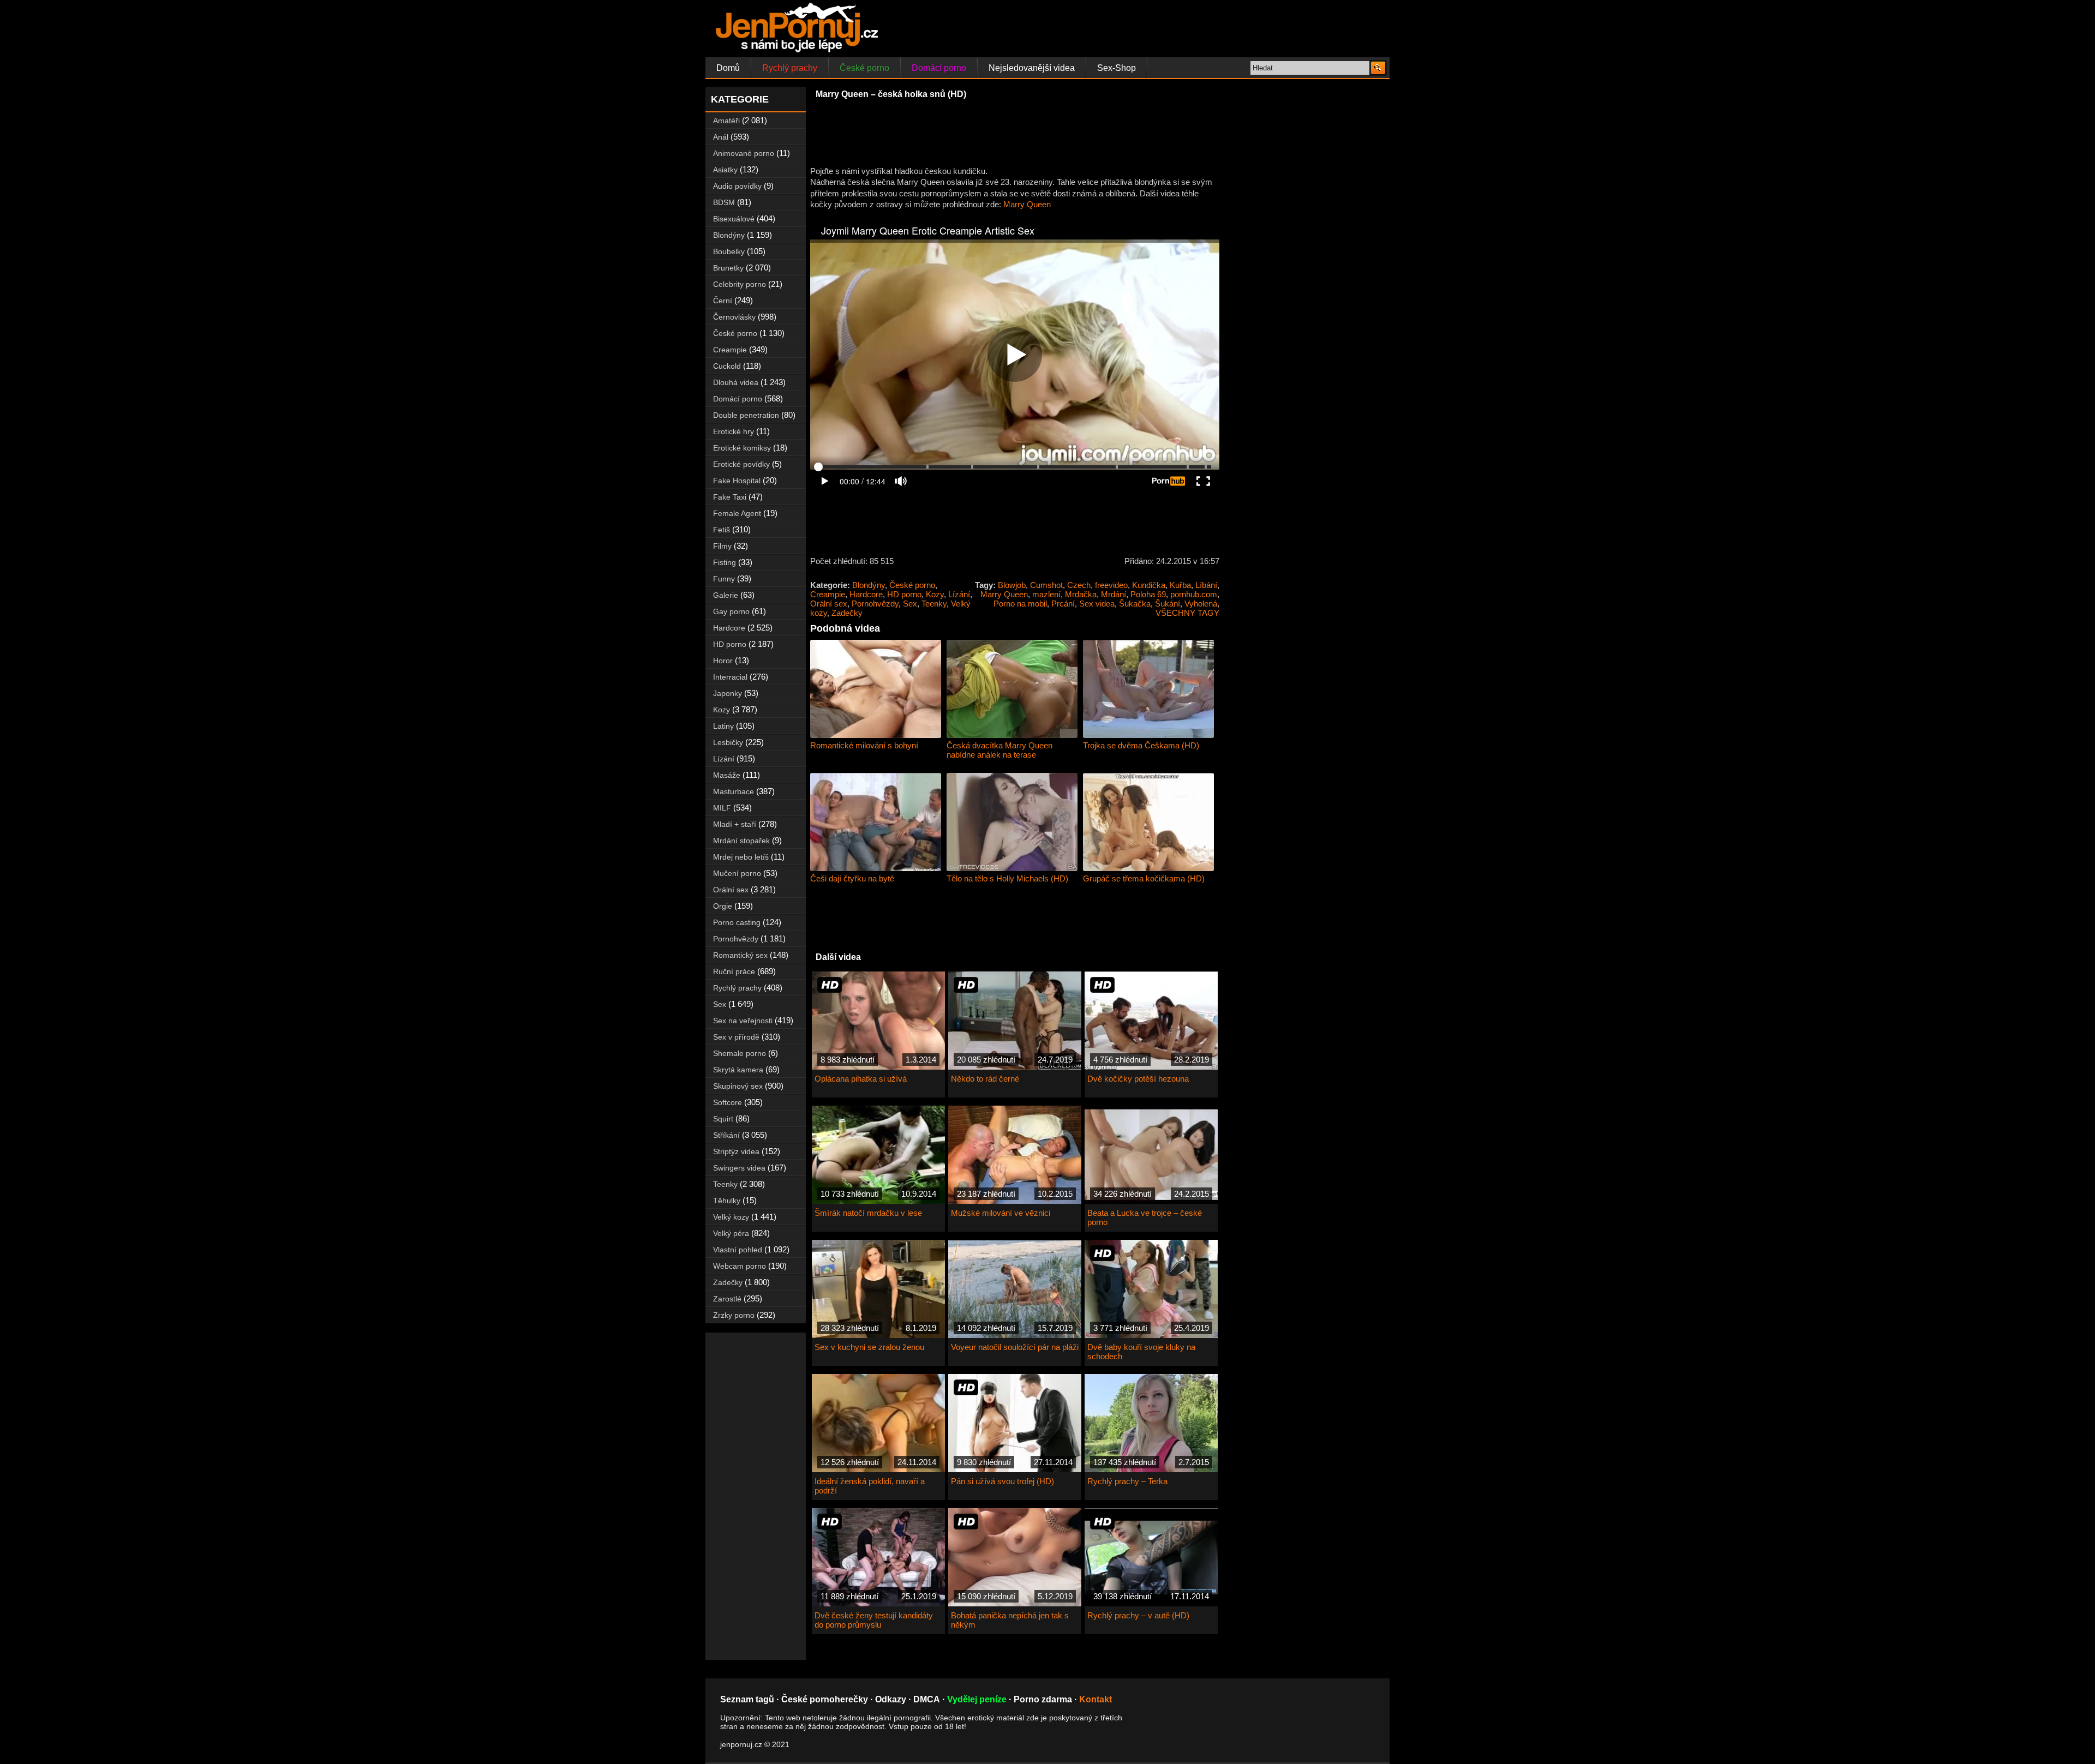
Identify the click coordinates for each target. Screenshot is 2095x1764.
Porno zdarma (1043, 1699)
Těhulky (727, 1201)
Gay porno (731, 611)
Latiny (723, 726)
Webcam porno (740, 1266)
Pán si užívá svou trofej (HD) (1002, 1481)
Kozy (935, 594)
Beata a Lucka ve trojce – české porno (1145, 1217)
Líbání (1206, 585)
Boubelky (729, 251)
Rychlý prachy (790, 68)
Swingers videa (739, 1168)
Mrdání (1114, 594)
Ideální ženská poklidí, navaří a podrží (870, 1486)
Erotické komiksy (742, 448)
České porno (864, 68)
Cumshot (1046, 585)
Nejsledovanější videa (1032, 68)
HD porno (904, 594)
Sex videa (1097, 604)
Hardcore (866, 594)
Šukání (1168, 604)
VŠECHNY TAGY (1187, 613)
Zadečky (847, 613)
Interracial (730, 677)
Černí (723, 301)
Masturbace (734, 791)
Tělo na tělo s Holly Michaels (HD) (1007, 878)
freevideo (1111, 585)
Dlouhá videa (736, 382)
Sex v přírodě (736, 1037)
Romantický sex (740, 955)
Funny (724, 579)
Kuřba (1180, 585)
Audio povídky (737, 186)
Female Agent (737, 513)
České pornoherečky (825, 1699)
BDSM (724, 202)
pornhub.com (1194, 594)
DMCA (927, 1699)
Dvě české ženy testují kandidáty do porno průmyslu (874, 1620)
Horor (723, 661)
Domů (728, 68)
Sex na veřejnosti (743, 1021)
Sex (910, 604)
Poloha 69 (1148, 594)
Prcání (1063, 604)
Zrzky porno (734, 1315)
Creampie (828, 594)
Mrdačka (1081, 594)
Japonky (728, 693)
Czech (1079, 585)
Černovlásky (734, 317)
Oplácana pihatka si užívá (861, 1079)
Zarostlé (727, 1299)
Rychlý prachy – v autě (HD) (1138, 1615)
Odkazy (891, 1699)
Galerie (726, 595)
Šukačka (1135, 604)
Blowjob (1012, 585)
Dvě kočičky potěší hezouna (1138, 1079)
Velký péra (731, 1233)
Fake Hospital (737, 481)
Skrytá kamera (738, 1070)
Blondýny (869, 585)
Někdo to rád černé (985, 1079)
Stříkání (726, 1135)
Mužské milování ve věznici (1001, 1213)
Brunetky (728, 268)
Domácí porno (939, 68)
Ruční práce (734, 971)
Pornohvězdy (875, 604)
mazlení (1046, 594)
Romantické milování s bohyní (864, 745)
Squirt (723, 1119)
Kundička (1149, 585)
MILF (722, 808)
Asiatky (725, 170)
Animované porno (744, 153)
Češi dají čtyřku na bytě (852, 878)
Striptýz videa (736, 1151)
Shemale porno (740, 1053)
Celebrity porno (740, 284)
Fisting (725, 562)
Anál (721, 137)
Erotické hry (734, 431)
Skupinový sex (738, 1086)
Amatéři (726, 121)
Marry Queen (1027, 204)
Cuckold (727, 366)
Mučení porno (737, 873)
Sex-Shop (1117, 68)
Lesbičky (728, 742)
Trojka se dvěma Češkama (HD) (1141, 745)
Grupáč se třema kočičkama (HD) (1144, 878)
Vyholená (1201, 604)
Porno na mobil (1020, 604)
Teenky (934, 604)
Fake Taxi (730, 497)
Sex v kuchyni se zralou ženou (869, 1347)
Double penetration (746, 415)
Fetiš (722, 530)
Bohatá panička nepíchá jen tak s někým (1010, 1620)
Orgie (723, 906)
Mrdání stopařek (741, 841)
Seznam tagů (747, 1699)
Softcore (728, 1102)
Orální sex (829, 604)
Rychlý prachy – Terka (1127, 1481)
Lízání (959, 594)
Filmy (722, 546)
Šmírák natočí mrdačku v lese (868, 1213)
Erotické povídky (741, 464)
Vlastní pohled (738, 1250)
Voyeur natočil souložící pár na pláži (1015, 1347)
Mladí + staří (735, 824)
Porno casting (737, 922)
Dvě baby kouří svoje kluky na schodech (1141, 1352)
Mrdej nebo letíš (741, 857)
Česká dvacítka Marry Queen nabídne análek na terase (999, 750)
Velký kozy (731, 1217)
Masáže (727, 775)
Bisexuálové (734, 219)
